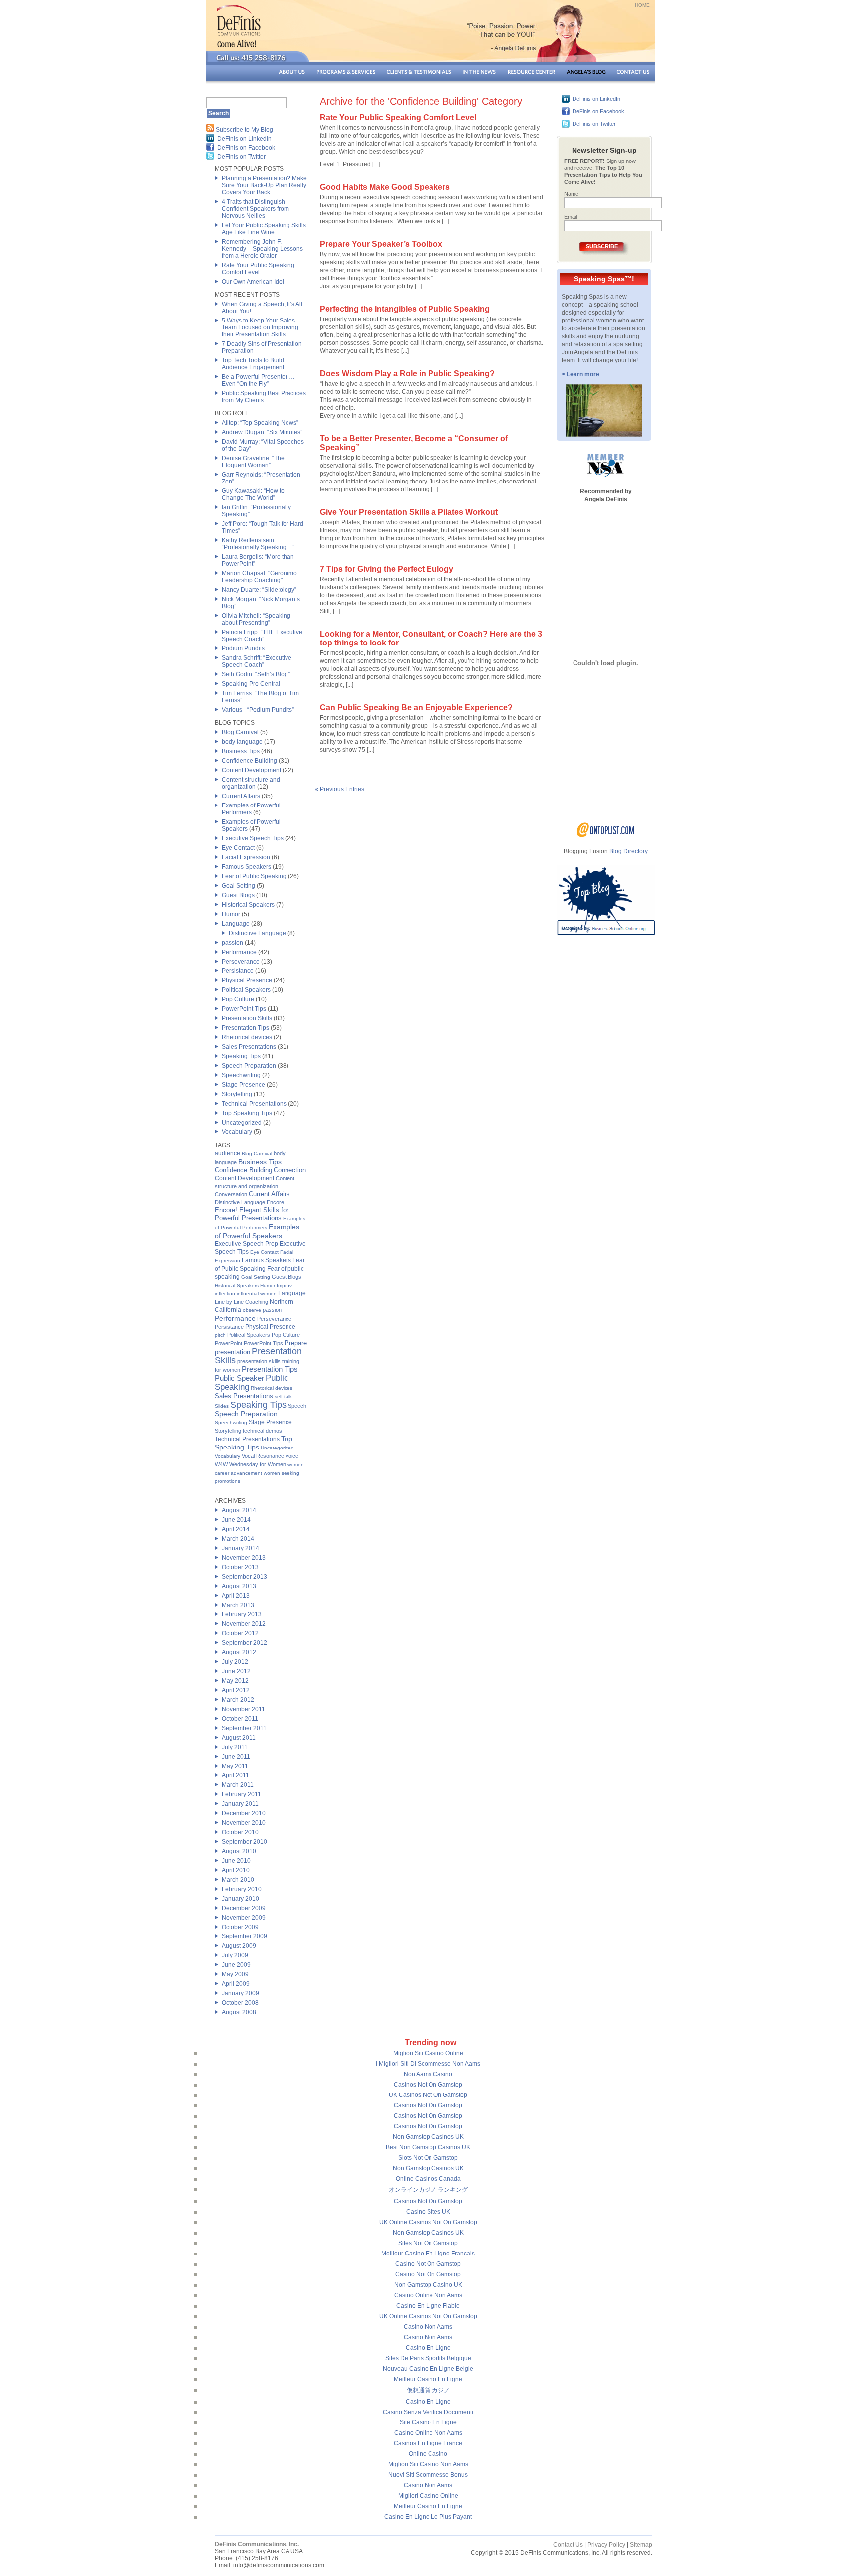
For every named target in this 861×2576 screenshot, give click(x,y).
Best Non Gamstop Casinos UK (428, 2147)
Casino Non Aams (428, 2327)
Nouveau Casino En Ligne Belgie (428, 2369)
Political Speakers (246, 990)
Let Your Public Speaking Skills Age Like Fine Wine (264, 229)
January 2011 (240, 1804)
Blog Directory (629, 851)
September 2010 (244, 1842)
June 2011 (236, 1757)
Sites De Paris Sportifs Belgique (428, 2358)
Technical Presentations (254, 1104)
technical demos (262, 1431)
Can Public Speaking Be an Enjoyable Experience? (416, 708)
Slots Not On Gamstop (428, 2158)
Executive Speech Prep (246, 1244)
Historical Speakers (248, 905)
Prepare (296, 1343)
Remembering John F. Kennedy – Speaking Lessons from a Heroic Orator (262, 249)
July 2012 (235, 1662)
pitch (220, 1335)
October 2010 (240, 1832)
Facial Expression (246, 857)
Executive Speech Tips (253, 838)
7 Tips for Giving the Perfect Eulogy (387, 569)
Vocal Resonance (263, 1456)
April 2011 (235, 1775)
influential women (257, 1294)
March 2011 (238, 1785)
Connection (290, 1170)
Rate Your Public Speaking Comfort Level (258, 269)
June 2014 (236, 1520)
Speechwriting (241, 1075)
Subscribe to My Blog (244, 130)
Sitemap (641, 2545)
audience (227, 1153)
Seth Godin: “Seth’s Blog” (256, 674)
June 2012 (236, 1671)
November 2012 (244, 1624)
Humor (231, 914)
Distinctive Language (257, 933)
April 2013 (236, 1596)
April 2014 (236, 1529)
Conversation (231, 1194)
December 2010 (244, 1813)
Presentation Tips (245, 1028)
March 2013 (238, 1605)
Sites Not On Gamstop (428, 2243)
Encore (275, 1202)
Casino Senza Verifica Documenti (428, 2412)
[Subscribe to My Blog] (210, 130)
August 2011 (239, 1738)
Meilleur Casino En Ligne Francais (428, 2254)
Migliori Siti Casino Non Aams (428, 2464)
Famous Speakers (246, 867)
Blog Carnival (240, 732)
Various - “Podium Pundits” (258, 710)
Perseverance (241, 962)
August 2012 (239, 1652)
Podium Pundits (243, 648)
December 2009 (244, 1908)
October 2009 (240, 1927)
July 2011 (235, 1747)
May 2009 (235, 1974)
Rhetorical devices (247, 1037)
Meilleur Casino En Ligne (428, 2379)
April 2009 (236, 1984)
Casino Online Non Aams (428, 2295)
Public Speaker (239, 1378)
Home (642, 5)
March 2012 (238, 1700)
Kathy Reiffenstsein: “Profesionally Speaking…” (258, 544)
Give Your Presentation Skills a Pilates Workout (409, 512)
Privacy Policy (606, 2545)
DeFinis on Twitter (241, 157)
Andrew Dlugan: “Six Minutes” (262, 432)
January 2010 (240, 1899)
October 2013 (240, 1567)
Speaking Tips (241, 1056)
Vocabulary (237, 1132)
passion (232, 943)
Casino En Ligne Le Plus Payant (428, 2517)
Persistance (238, 971)
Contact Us (568, 2545)
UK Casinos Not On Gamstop (428, 2095)
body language (242, 742)
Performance (239, 952)
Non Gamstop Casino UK (428, 2285)
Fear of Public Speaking (254, 876)
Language (236, 924)
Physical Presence (247, 980)
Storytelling (237, 1094)
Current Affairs (241, 796)
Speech (297, 1406)
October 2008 (240, 2003)
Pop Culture (238, 999)
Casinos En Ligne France (428, 2443)
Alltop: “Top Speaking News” (260, 423)
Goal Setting (238, 886)
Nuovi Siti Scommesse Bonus (428, 2475)
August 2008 (239, 2012)
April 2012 (236, 1690)
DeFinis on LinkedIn (244, 139)
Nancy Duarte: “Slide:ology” (259, 590)
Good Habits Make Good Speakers (385, 187)
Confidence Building (249, 761)
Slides (222, 1406)
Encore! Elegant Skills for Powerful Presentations (252, 1214)
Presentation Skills (247, 1018)
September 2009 (244, 1936)
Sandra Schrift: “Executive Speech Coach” (257, 661)
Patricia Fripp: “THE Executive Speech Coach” (262, 636)
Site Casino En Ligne (428, 2422)
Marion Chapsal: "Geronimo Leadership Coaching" (259, 577)
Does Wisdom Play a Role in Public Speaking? (407, 374)
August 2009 (239, 1946)
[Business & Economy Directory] (606, 835)
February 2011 (241, 1794)
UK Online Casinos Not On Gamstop (428, 2222)
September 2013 (244, 1577)
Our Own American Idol (253, 282)
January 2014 (240, 1548)
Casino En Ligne (428, 2348)
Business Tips (241, 751)
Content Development (251, 770)
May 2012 (235, 1681)
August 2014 (239, 1510)
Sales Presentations (249, 1047)
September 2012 (244, 1643)
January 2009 (240, 1993)
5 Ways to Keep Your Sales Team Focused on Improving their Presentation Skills (260, 327)
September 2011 (244, 1728)
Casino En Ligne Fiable (428, 2306)
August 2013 (239, 1586)
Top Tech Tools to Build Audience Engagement (253, 364)
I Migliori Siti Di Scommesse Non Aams (428, 2064)
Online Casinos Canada (428, 2179)
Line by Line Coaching (241, 1302)
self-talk (283, 1396)
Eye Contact (238, 848)
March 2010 (238, 1880)
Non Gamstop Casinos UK (428, 2137)
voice (292, 1456)
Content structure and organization (251, 783)
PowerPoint (228, 1343)
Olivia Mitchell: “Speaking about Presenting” (256, 619)
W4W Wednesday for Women (250, 1464)
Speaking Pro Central (251, 684)
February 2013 (242, 1614)
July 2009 (235, 1955)
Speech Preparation (249, 1066)
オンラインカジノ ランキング (428, 2190)
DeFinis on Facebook (246, 148)
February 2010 (242, 1889)
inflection (225, 1294)
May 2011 (235, 1766)
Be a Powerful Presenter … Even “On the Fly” (258, 380)
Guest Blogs (238, 895)
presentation (232, 1352)
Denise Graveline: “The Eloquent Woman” (253, 462)
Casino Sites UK (428, 2212)
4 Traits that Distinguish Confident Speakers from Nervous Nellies (255, 209)
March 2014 (238, 1539)
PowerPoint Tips (244, 1009)
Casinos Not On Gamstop (428, 2085)
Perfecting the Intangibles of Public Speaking (405, 309)
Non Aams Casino (428, 2074)
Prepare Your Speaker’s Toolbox (381, 244)
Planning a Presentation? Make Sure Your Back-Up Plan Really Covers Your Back (264, 185)
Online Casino (428, 2454)
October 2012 (240, 1633)
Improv (284, 1285)
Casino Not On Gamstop (428, 2264)
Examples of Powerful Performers (251, 809)
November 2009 (244, 1918)
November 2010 (244, 1823)
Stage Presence (243, 1085)
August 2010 (239, 1851)
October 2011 (240, 1719)
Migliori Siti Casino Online (428, 2053)
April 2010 (236, 1870)
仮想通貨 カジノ (428, 2390)
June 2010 (236, 1861)
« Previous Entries (340, 789)
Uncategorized (242, 1123)
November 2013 (244, 1558)
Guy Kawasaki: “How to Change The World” (253, 494)
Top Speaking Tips (247, 1113)
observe (252, 1310)
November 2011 (243, 1709)
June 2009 (236, 1965)
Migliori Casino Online (428, 2496)
